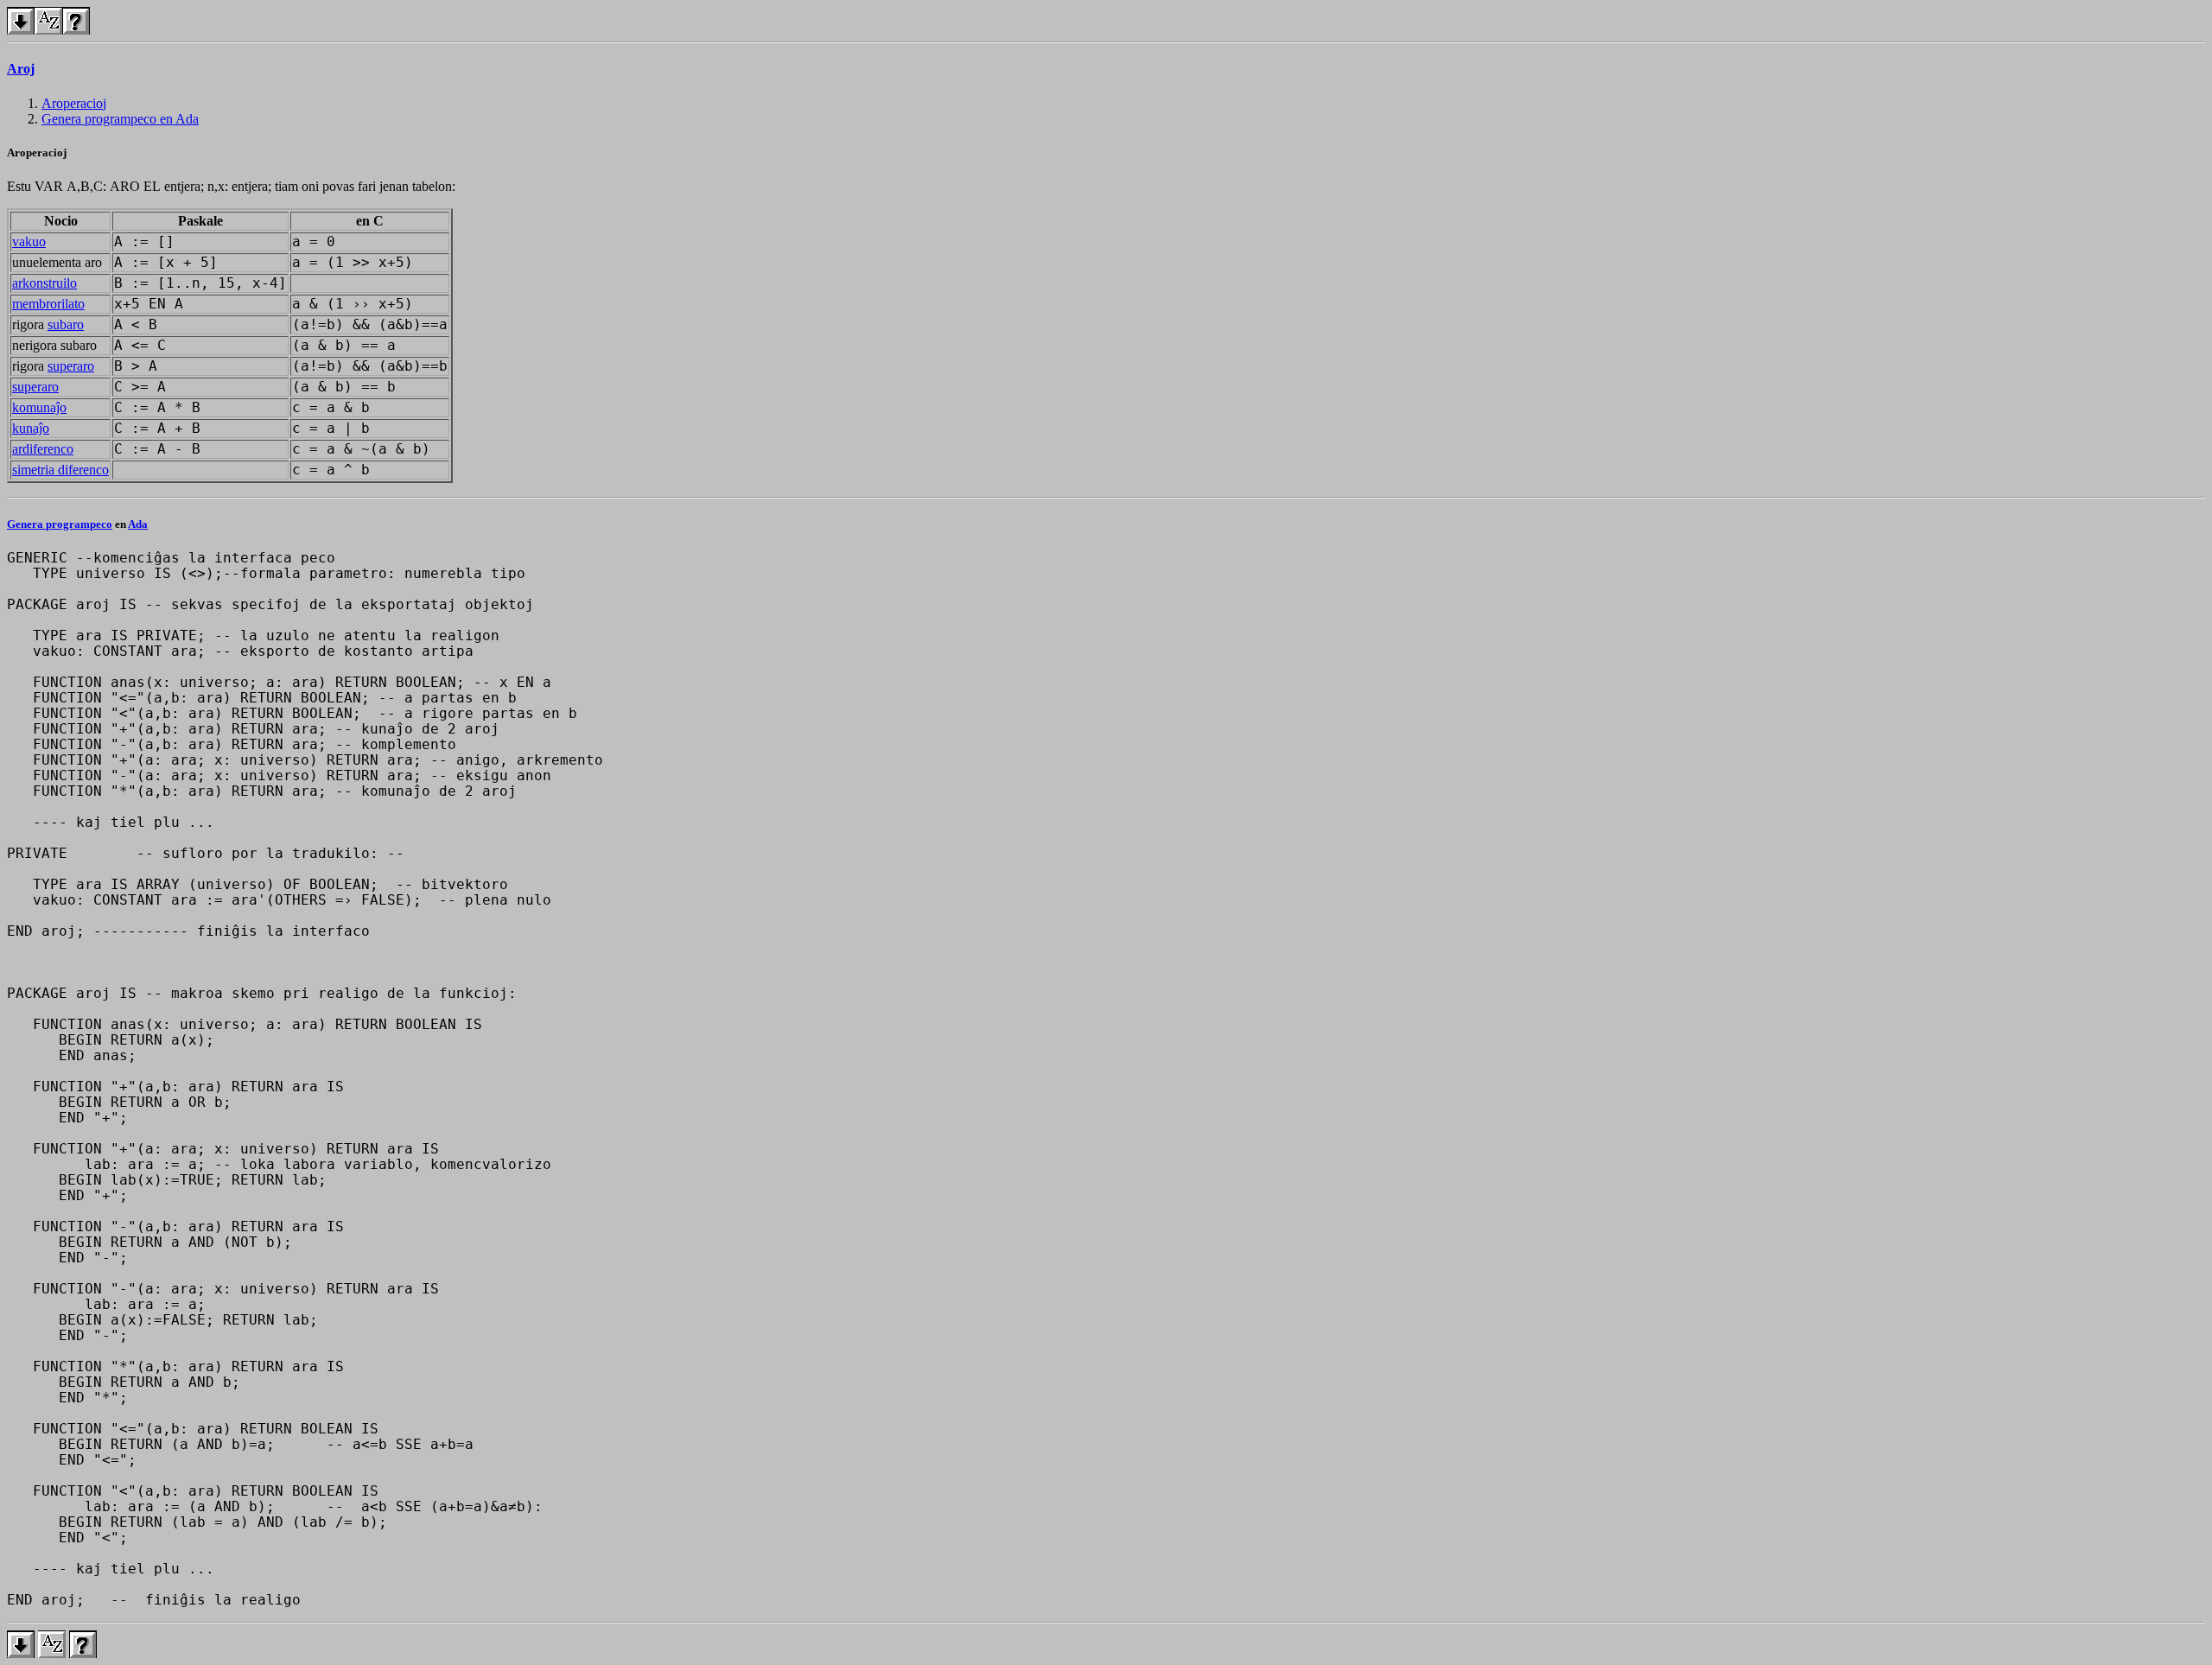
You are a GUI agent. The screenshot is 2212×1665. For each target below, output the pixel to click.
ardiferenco (43, 449)
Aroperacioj (74, 103)
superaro (71, 366)
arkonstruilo (44, 283)
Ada (138, 524)
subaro (66, 324)
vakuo (29, 241)
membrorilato (48, 304)
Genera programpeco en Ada (120, 119)
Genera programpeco (60, 524)
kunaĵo (31, 428)
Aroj (21, 69)
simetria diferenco (60, 470)
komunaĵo (39, 407)
